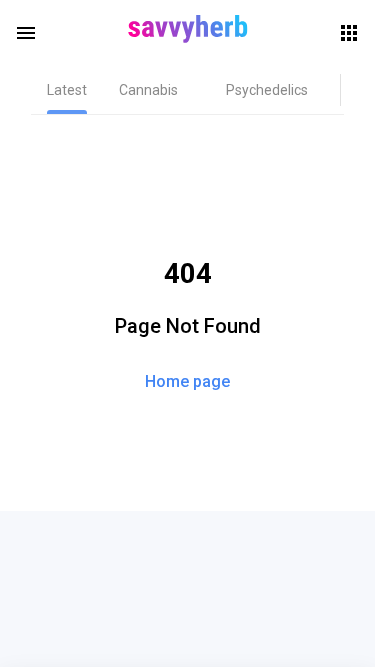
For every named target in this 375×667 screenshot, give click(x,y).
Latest (67, 90)
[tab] (67, 90)
